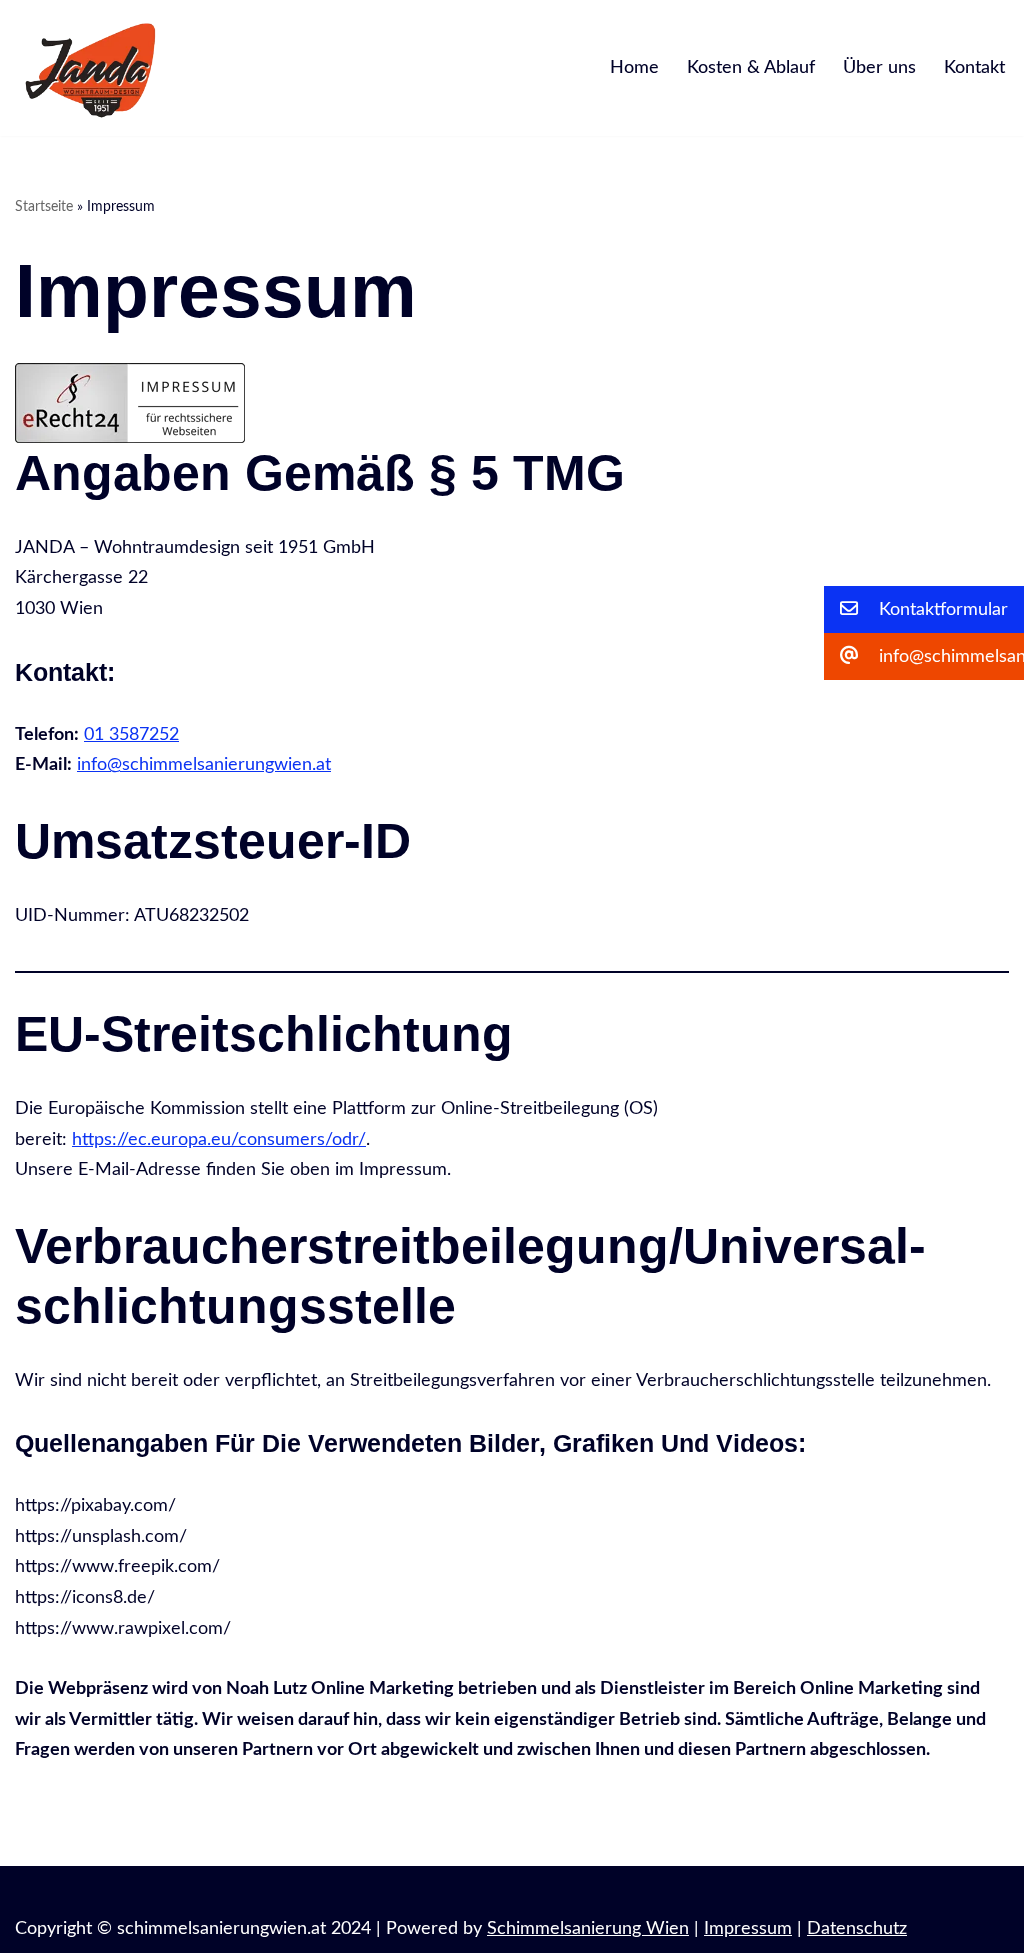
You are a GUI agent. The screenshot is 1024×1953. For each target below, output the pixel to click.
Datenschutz (857, 1929)
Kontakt (974, 68)
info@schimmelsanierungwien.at (204, 765)
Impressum (748, 1929)
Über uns (879, 68)
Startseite (44, 207)
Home (634, 68)
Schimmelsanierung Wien (588, 1929)
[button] (924, 609)
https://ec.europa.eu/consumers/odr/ (219, 1140)
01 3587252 (131, 735)
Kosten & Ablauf (751, 68)
